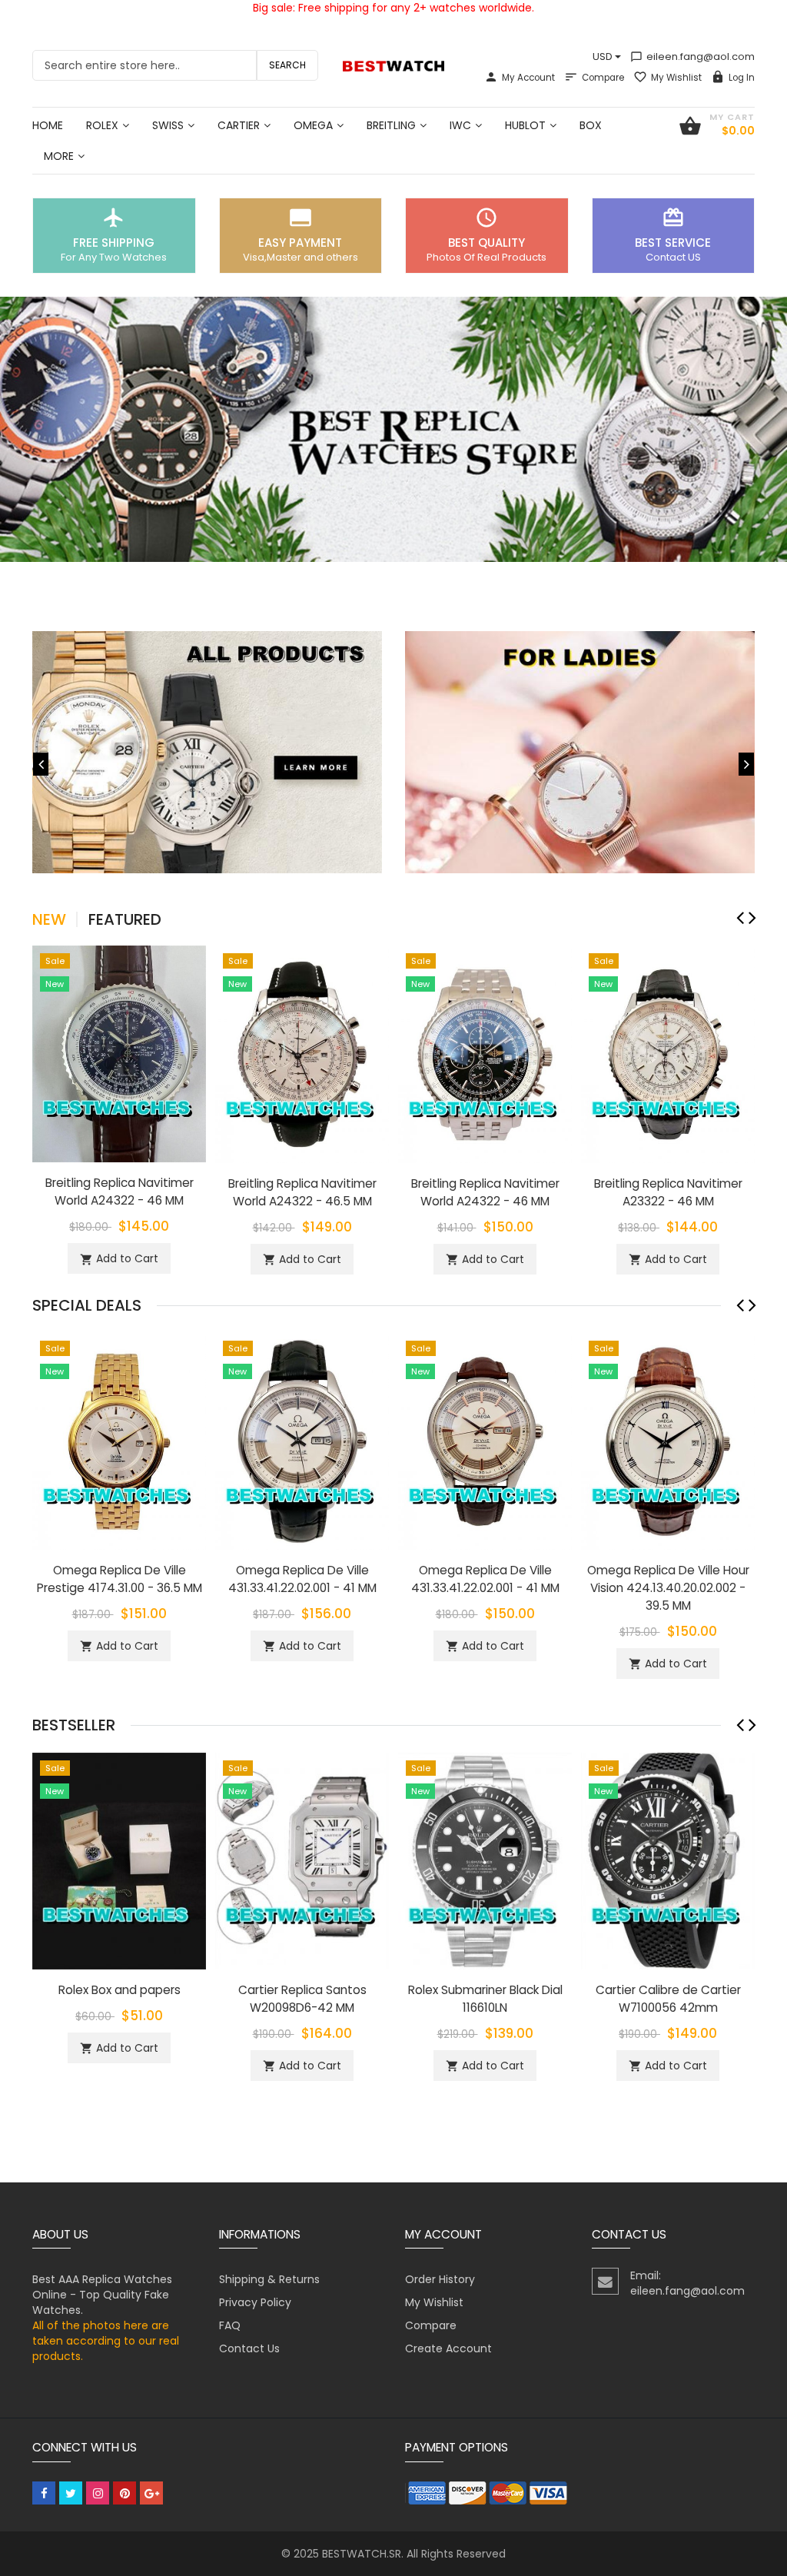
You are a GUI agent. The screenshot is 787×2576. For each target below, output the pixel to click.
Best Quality (486, 243)
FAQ (230, 2325)
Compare (603, 78)
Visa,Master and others (301, 257)
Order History (440, 2279)
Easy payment (300, 243)
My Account (528, 78)
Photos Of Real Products (486, 257)
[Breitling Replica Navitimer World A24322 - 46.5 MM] (302, 1053)
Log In (742, 78)
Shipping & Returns (269, 2279)
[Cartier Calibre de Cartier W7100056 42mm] (668, 1860)
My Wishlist (676, 78)
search (287, 65)
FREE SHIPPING (114, 243)
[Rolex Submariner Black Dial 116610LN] (485, 1860)
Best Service (673, 243)
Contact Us (249, 2348)
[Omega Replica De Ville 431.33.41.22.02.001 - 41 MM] (302, 1440)
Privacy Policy (255, 2302)
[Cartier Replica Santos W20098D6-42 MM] (302, 1860)
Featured (125, 919)
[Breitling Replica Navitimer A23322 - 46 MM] (668, 1053)
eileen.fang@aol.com (692, 57)
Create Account (448, 2348)
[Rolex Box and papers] (119, 1860)
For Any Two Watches (114, 257)
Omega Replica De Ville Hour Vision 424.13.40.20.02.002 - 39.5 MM (668, 1588)
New (49, 919)
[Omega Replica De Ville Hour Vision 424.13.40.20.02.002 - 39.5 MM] (668, 1440)
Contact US (673, 257)
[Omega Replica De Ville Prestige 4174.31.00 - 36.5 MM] (119, 1440)
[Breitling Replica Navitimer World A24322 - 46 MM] (119, 1053)
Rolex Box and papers (120, 1990)
